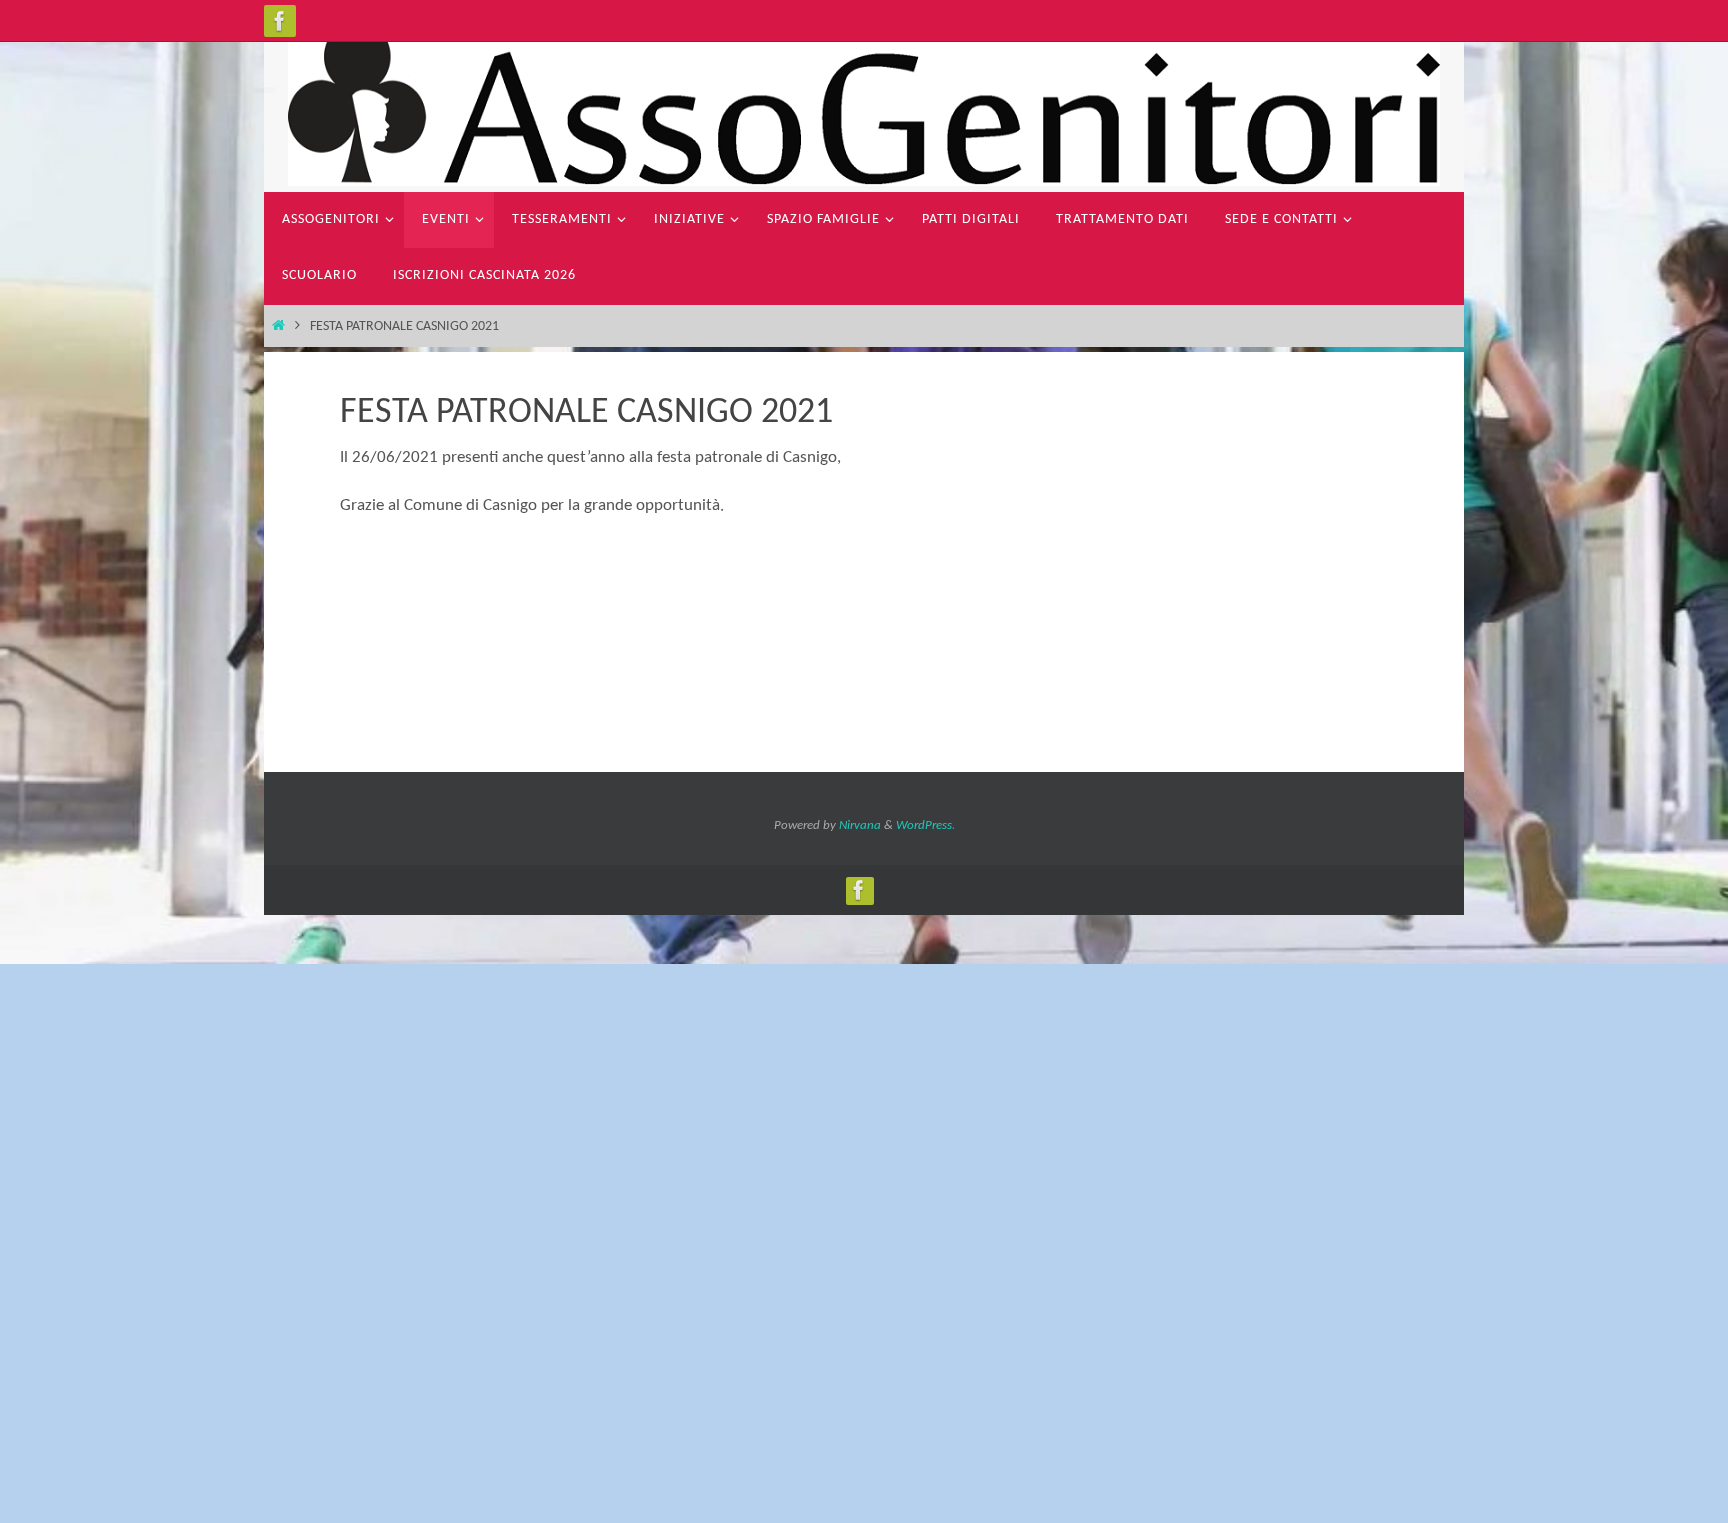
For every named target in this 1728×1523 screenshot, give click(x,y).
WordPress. (925, 825)
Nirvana (860, 825)
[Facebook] (280, 21)
